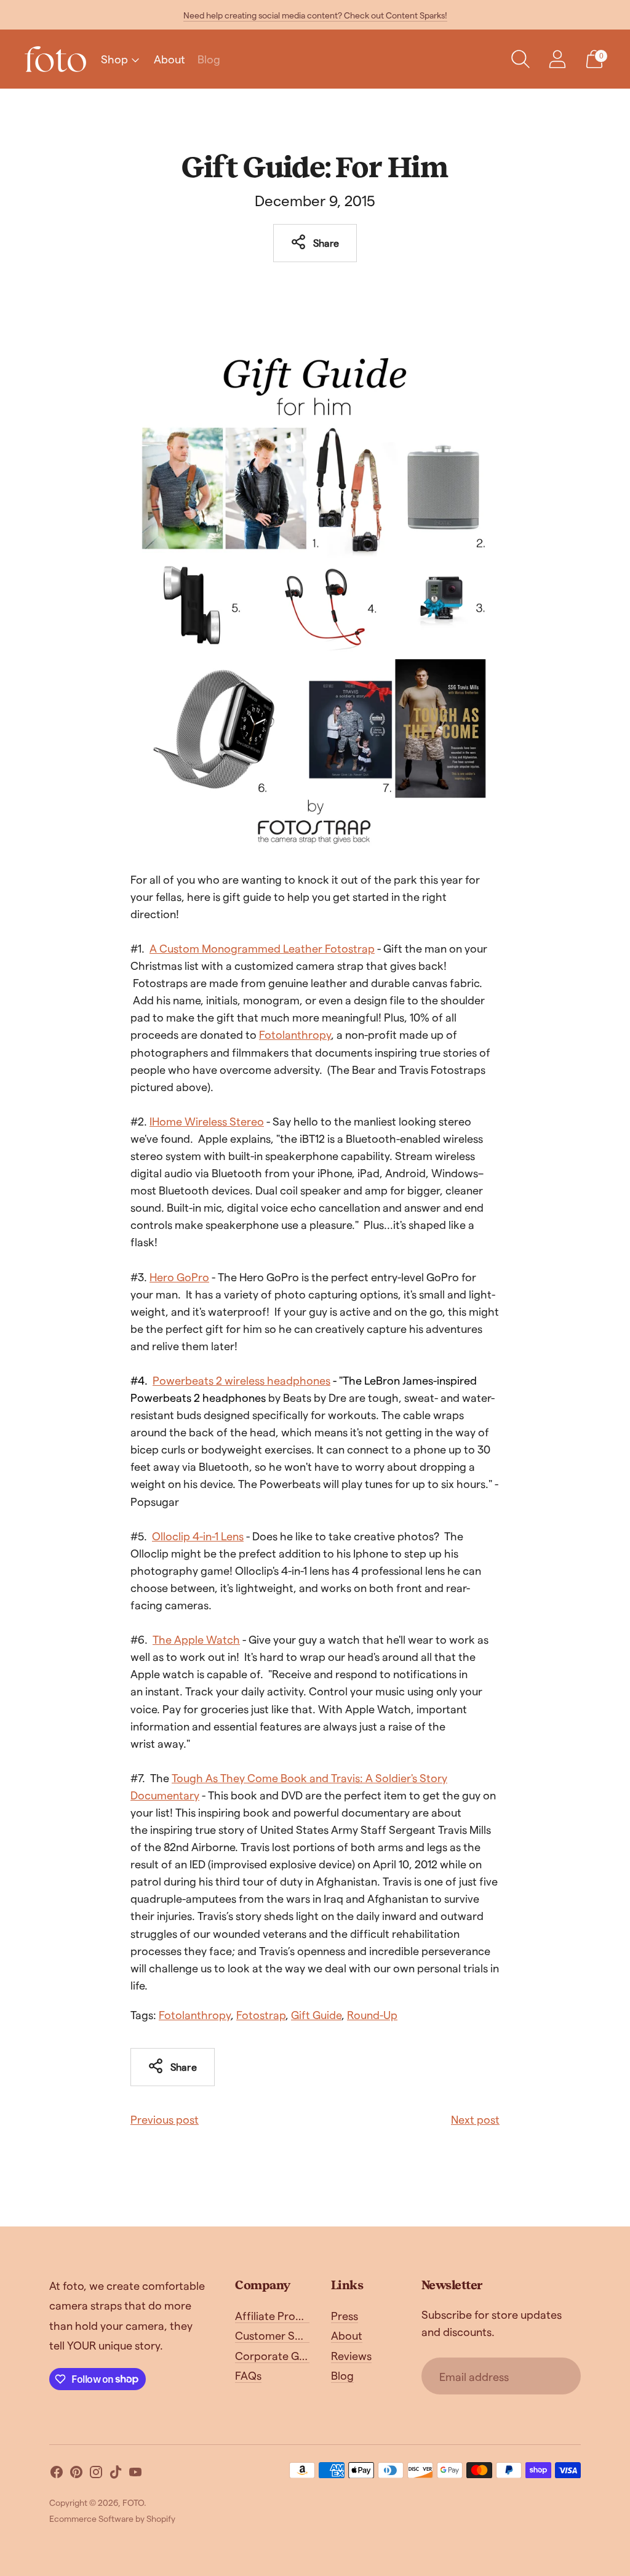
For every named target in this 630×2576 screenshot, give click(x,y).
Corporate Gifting (280, 2355)
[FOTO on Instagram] (96, 2474)
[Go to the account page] (557, 59)
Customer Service (280, 2335)
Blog (209, 59)
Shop (114, 59)
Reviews (351, 2355)
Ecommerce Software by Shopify (112, 2518)
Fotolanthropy (295, 1034)
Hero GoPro (179, 1277)
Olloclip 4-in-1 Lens (198, 1536)
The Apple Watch (196, 1639)
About (169, 59)
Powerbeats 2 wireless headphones (241, 1380)
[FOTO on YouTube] (135, 2474)
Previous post (165, 2119)
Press (345, 2315)
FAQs (248, 2375)
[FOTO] (55, 59)
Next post (475, 2119)
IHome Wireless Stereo (207, 1121)
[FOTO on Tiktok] (116, 2474)
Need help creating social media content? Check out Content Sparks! (315, 15)
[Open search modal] (520, 59)
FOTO (133, 2502)
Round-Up (372, 2014)
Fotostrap (261, 2014)
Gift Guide (316, 2014)
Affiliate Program (279, 2315)
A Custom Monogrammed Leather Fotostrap (262, 948)
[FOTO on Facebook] (57, 2474)
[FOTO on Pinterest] (76, 2474)
